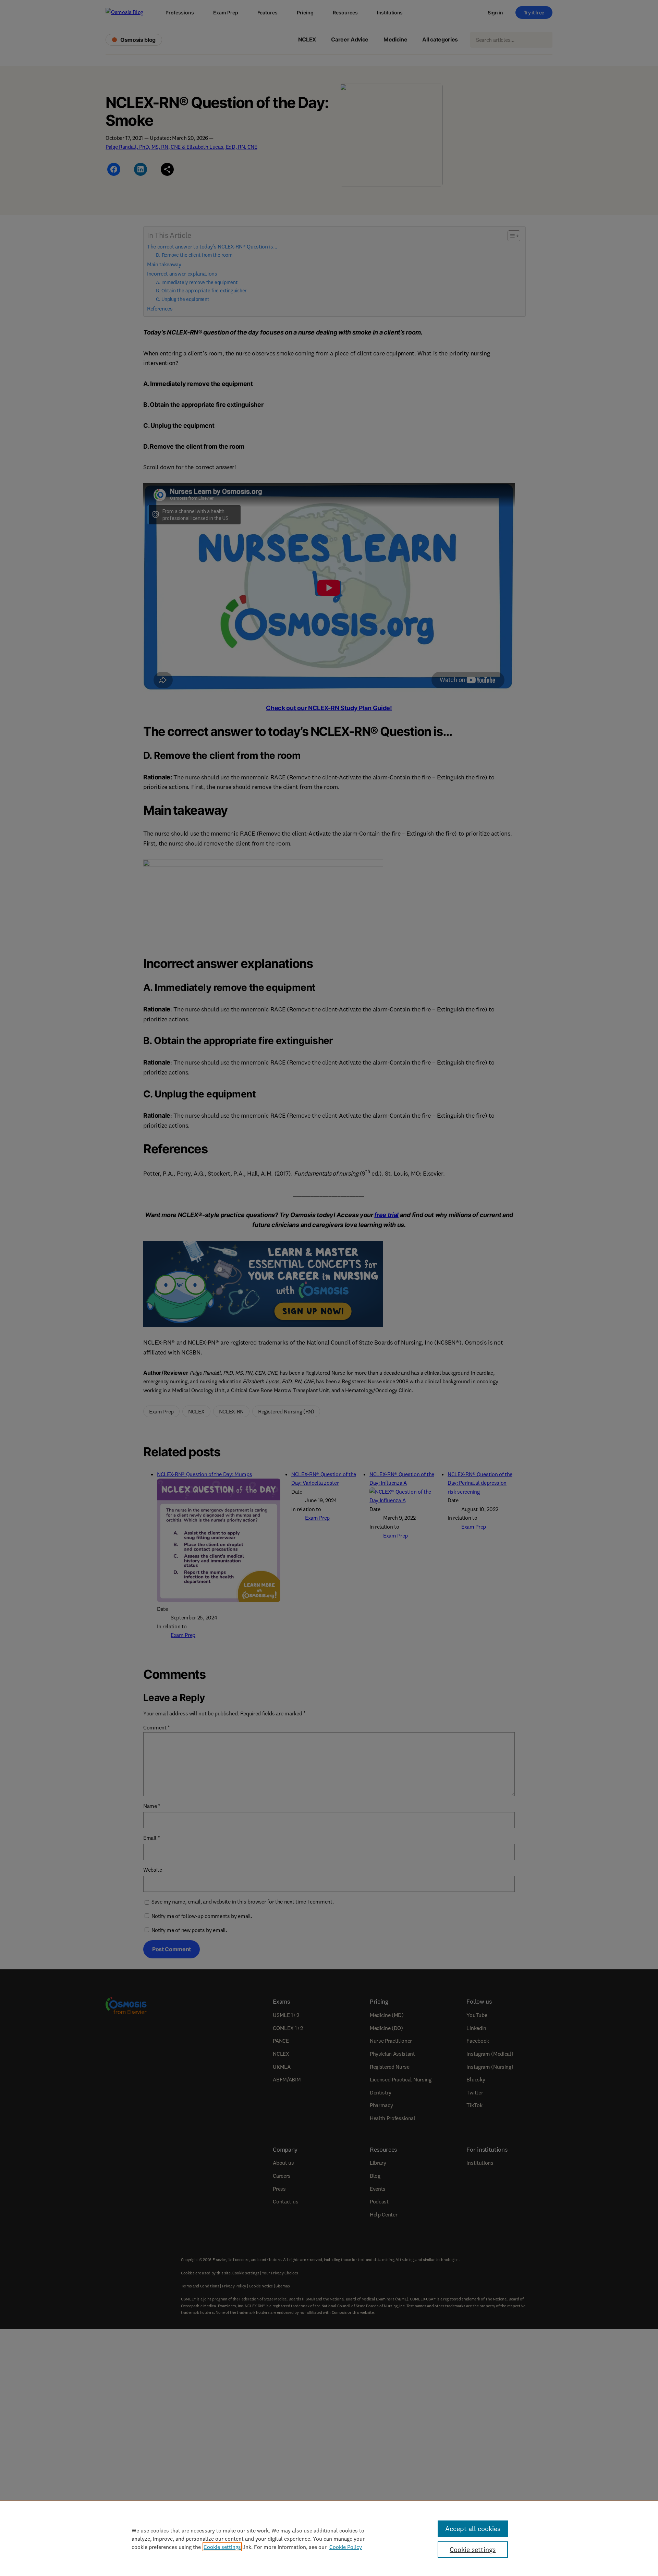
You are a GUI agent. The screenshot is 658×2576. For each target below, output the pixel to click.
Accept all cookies (473, 2529)
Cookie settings (222, 2547)
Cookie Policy (346, 2547)
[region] (329, 2538)
